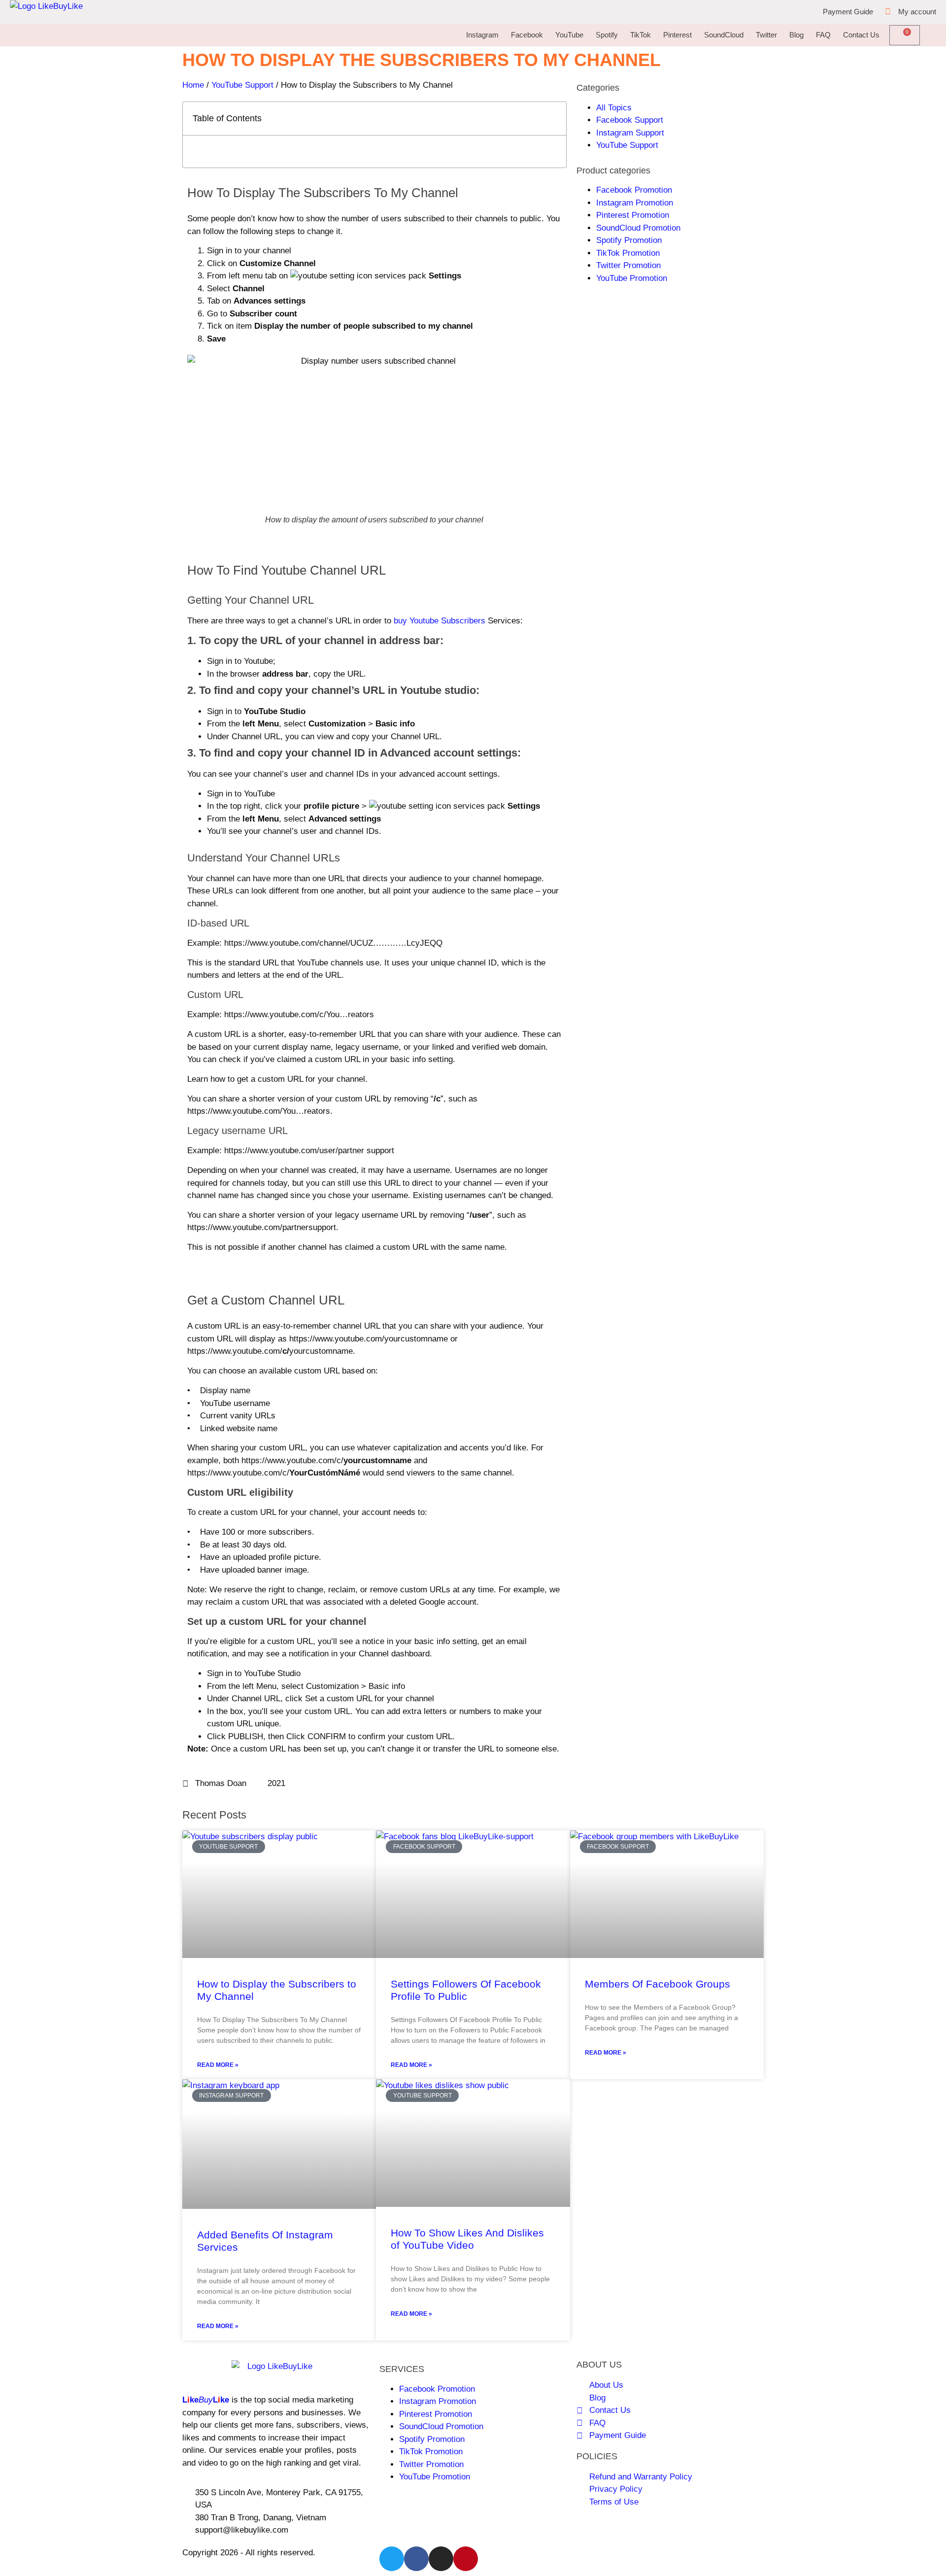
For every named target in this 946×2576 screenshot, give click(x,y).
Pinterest (677, 35)
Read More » (218, 2065)
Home (193, 85)
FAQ (823, 35)
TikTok (641, 35)
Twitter (766, 35)
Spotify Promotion (629, 240)
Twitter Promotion (628, 265)
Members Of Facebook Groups (658, 1984)
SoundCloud (724, 35)
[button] (553, 119)
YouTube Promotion (632, 278)
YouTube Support (242, 85)
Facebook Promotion (634, 190)
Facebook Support (630, 120)
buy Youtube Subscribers (439, 621)
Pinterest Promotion (633, 215)
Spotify (607, 35)
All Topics (614, 108)
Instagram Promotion (635, 203)
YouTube (569, 35)
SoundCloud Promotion (638, 228)
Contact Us (861, 35)
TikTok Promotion (628, 253)
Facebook (527, 35)
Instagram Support (630, 133)
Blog (796, 35)
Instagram (482, 35)
